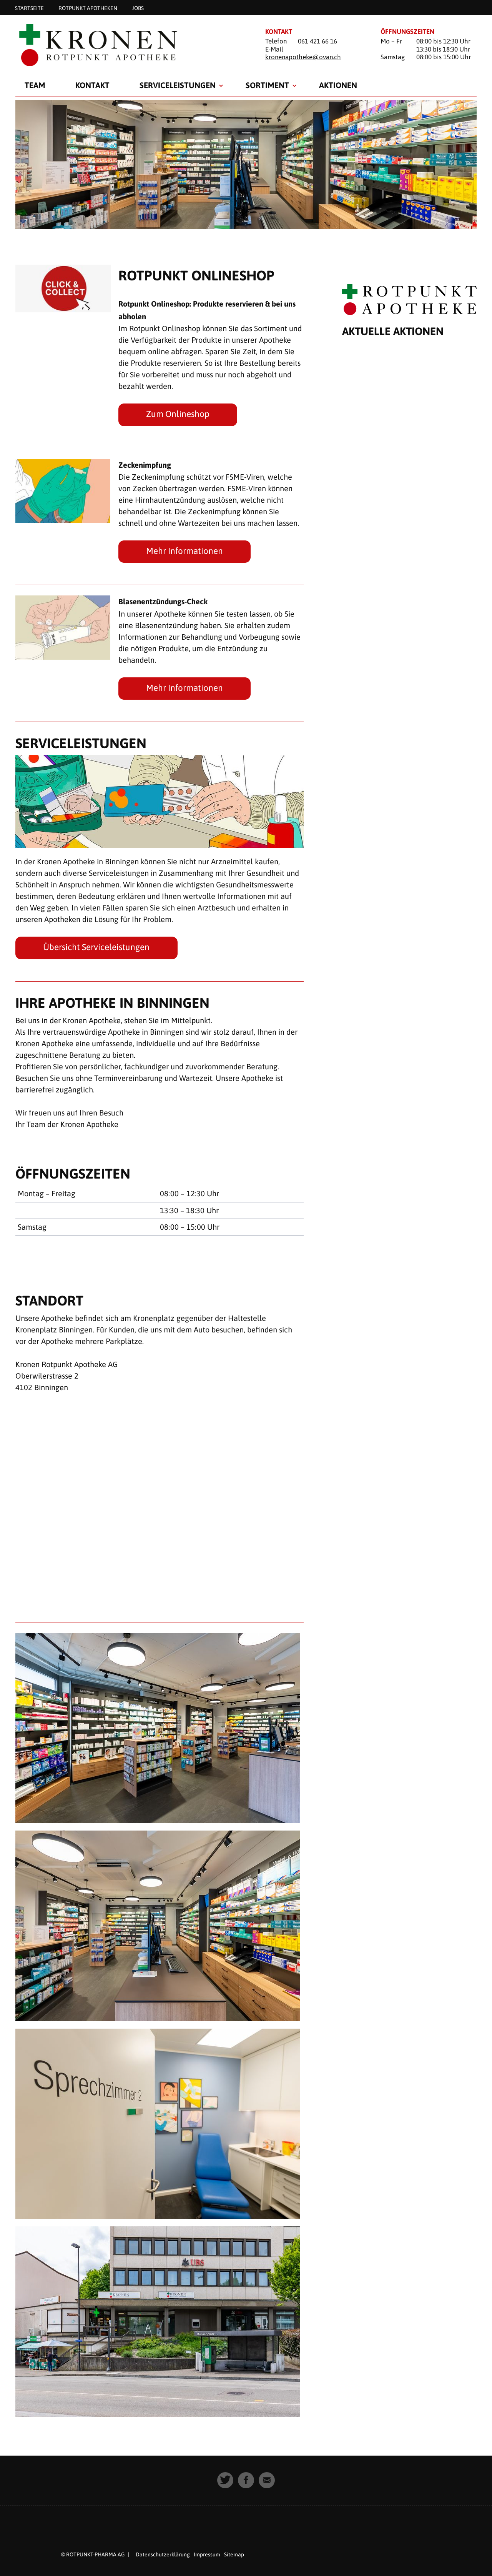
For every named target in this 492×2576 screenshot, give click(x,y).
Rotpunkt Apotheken (88, 8)
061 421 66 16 (317, 41)
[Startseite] (131, 45)
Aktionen (338, 85)
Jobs (138, 8)
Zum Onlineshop (178, 414)
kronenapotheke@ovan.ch (303, 57)
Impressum (207, 2554)
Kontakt (92, 85)
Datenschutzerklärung (163, 2554)
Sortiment (267, 85)
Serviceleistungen (178, 85)
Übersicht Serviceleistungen (96, 947)
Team (35, 85)
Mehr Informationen (184, 551)
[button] (225, 2480)
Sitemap (234, 2554)
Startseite (29, 8)
